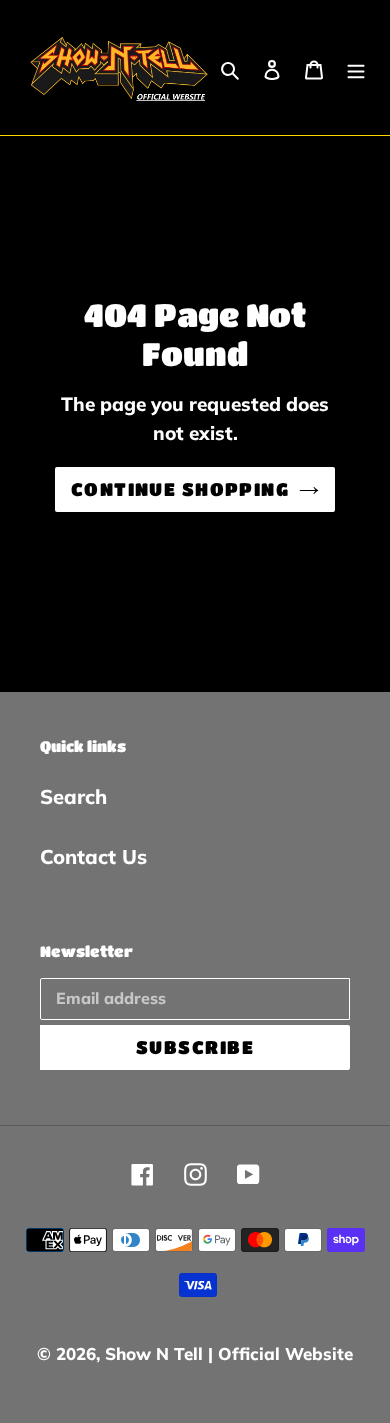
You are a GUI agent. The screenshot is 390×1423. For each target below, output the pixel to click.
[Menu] (356, 68)
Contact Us (93, 856)
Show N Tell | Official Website (229, 1353)
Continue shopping (180, 489)
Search (73, 796)
